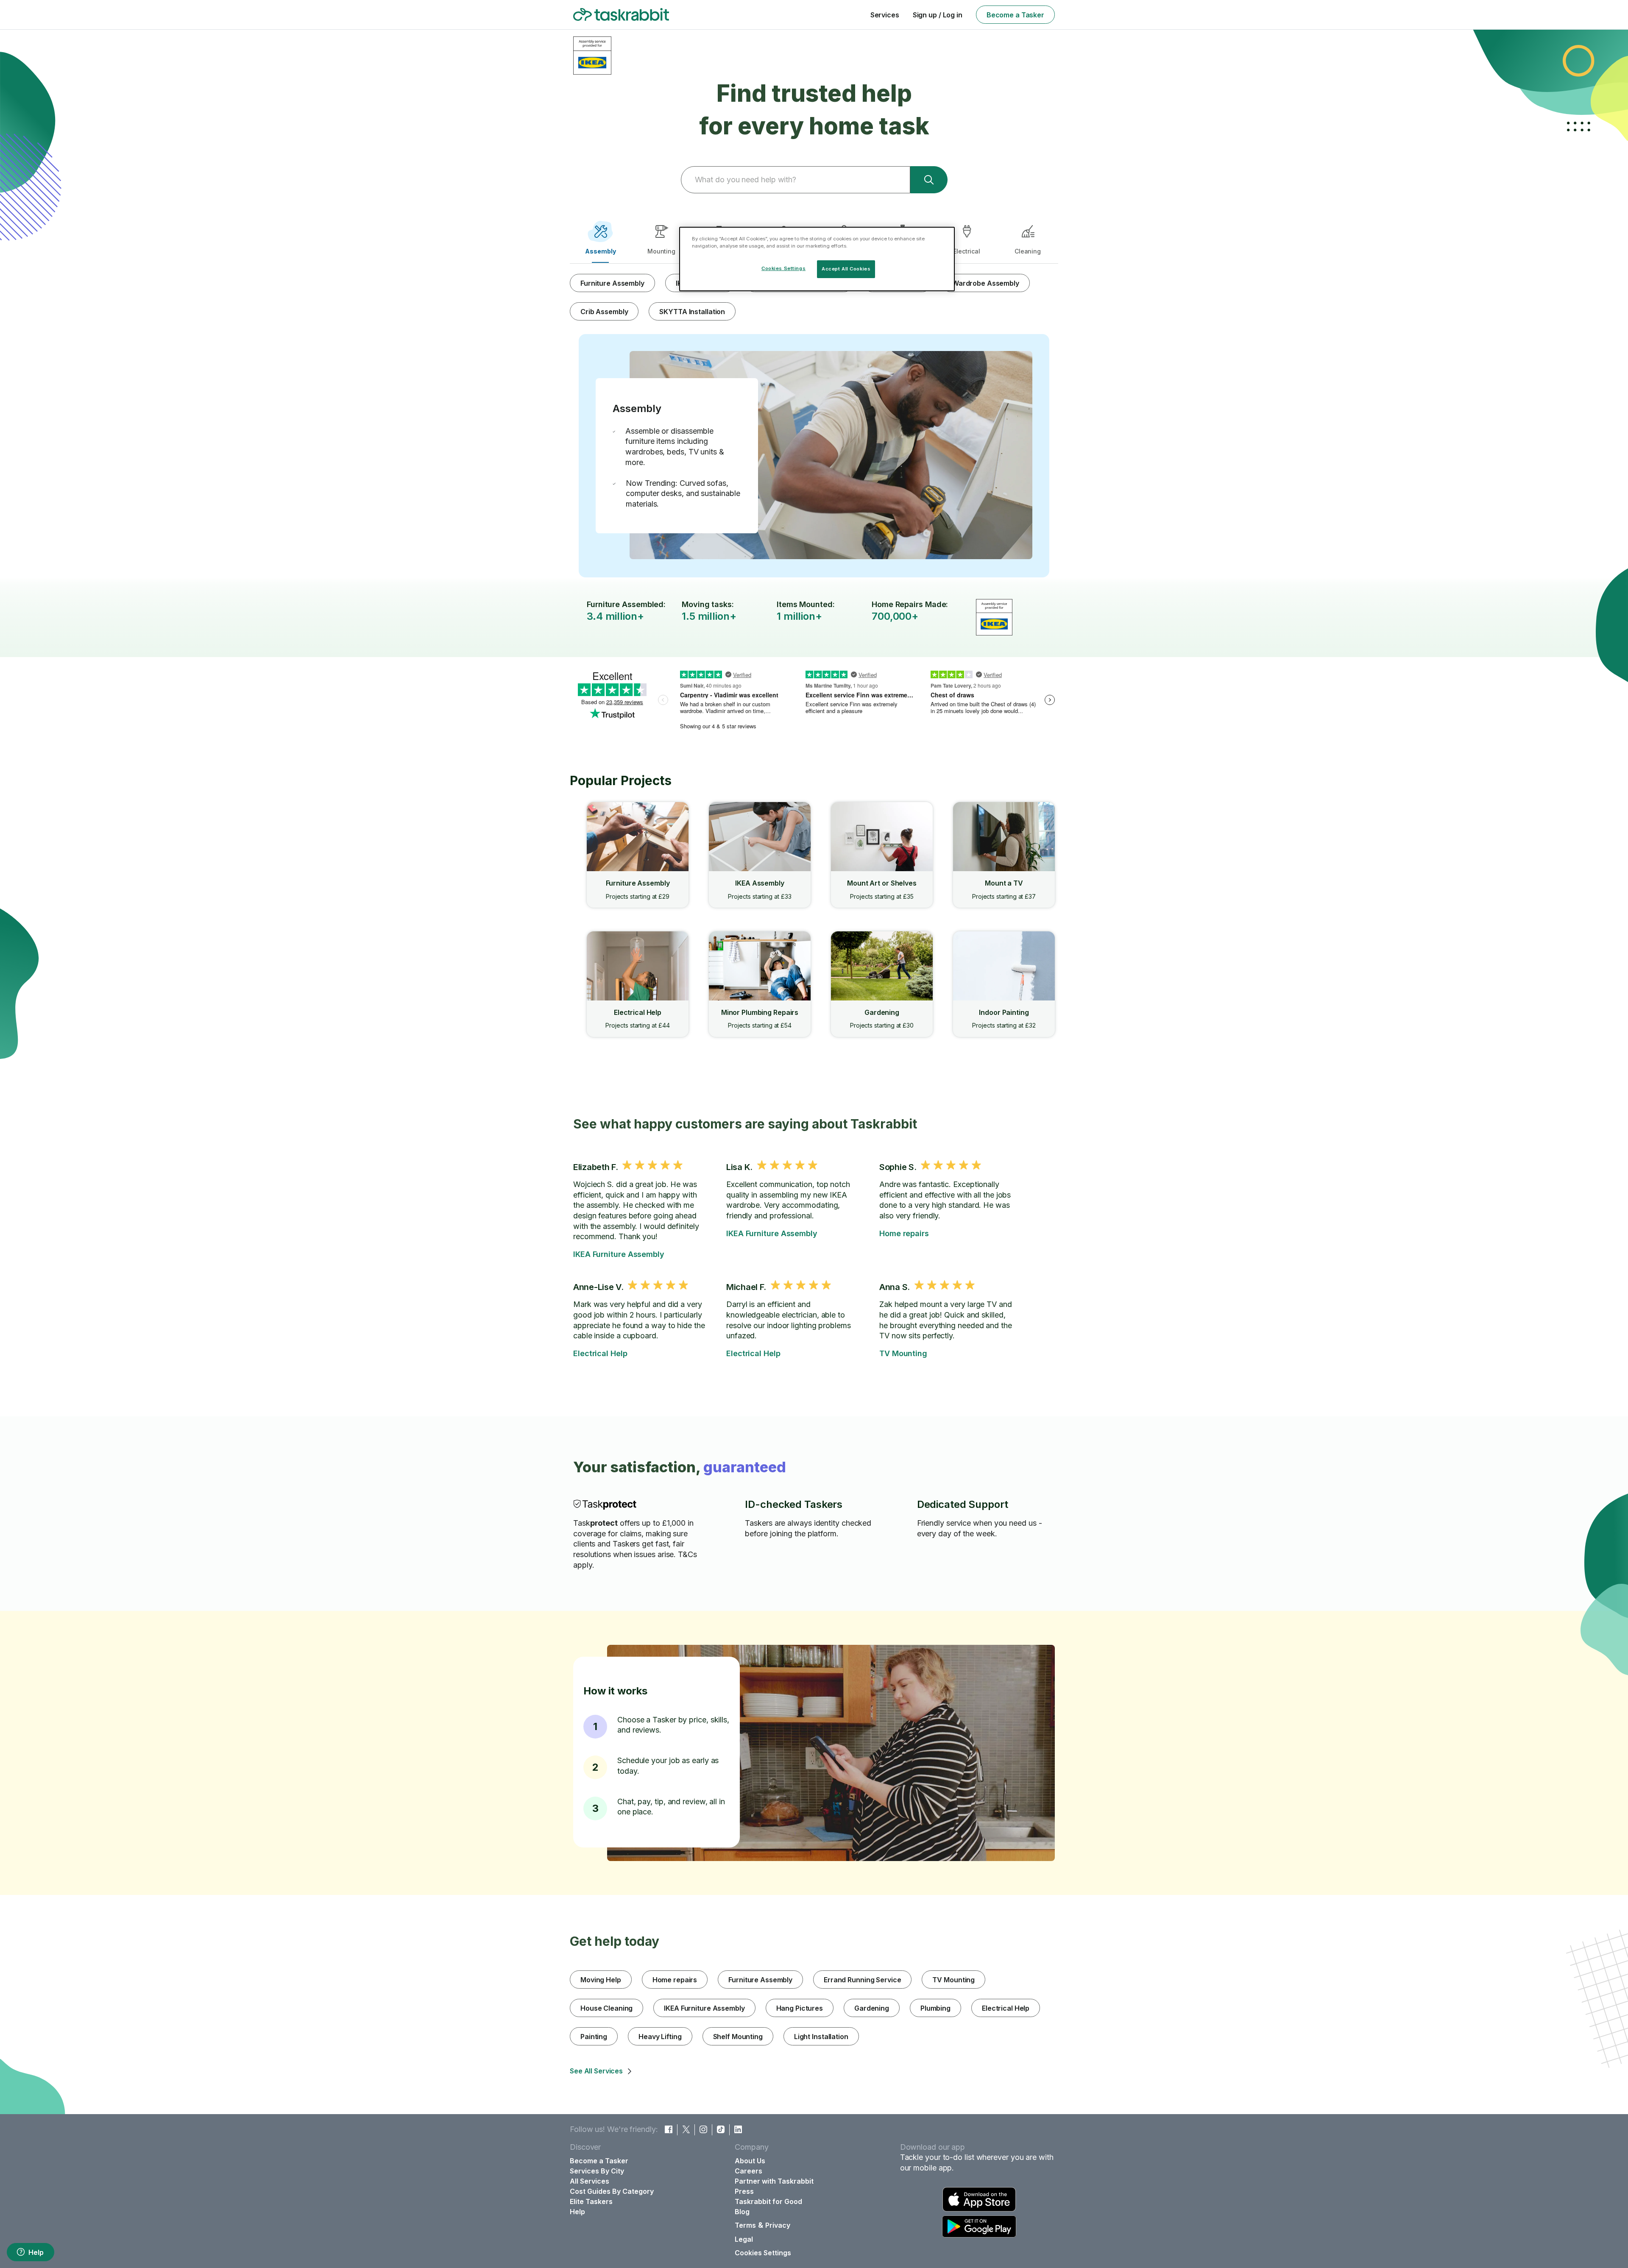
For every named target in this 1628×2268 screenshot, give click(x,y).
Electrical (966, 251)
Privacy (778, 2225)
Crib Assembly (604, 312)
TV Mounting (903, 1353)
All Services (590, 2181)
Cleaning (1028, 251)
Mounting (661, 251)
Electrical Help (600, 1353)
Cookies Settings (763, 2253)
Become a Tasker (1015, 15)
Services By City (597, 2171)
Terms (745, 2225)
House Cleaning (606, 2008)
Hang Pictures (800, 2008)
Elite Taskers (591, 2201)
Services (885, 15)
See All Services (596, 2071)
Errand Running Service (862, 1980)
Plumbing (935, 2008)
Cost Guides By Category (612, 2191)
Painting (594, 2037)
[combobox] (795, 180)
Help (36, 2252)
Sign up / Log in (938, 15)
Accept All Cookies (846, 269)
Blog (742, 2212)
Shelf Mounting (738, 2037)
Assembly (601, 251)
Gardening (872, 2008)
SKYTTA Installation (692, 312)
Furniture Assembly (612, 283)
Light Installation (821, 2037)
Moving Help (601, 1980)
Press (744, 2191)
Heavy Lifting (660, 2037)
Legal (744, 2239)
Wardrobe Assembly (986, 283)
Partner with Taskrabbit (774, 2181)
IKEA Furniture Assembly (619, 1254)
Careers (748, 2171)
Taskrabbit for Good (768, 2201)
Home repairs (904, 1233)
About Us (750, 2161)
